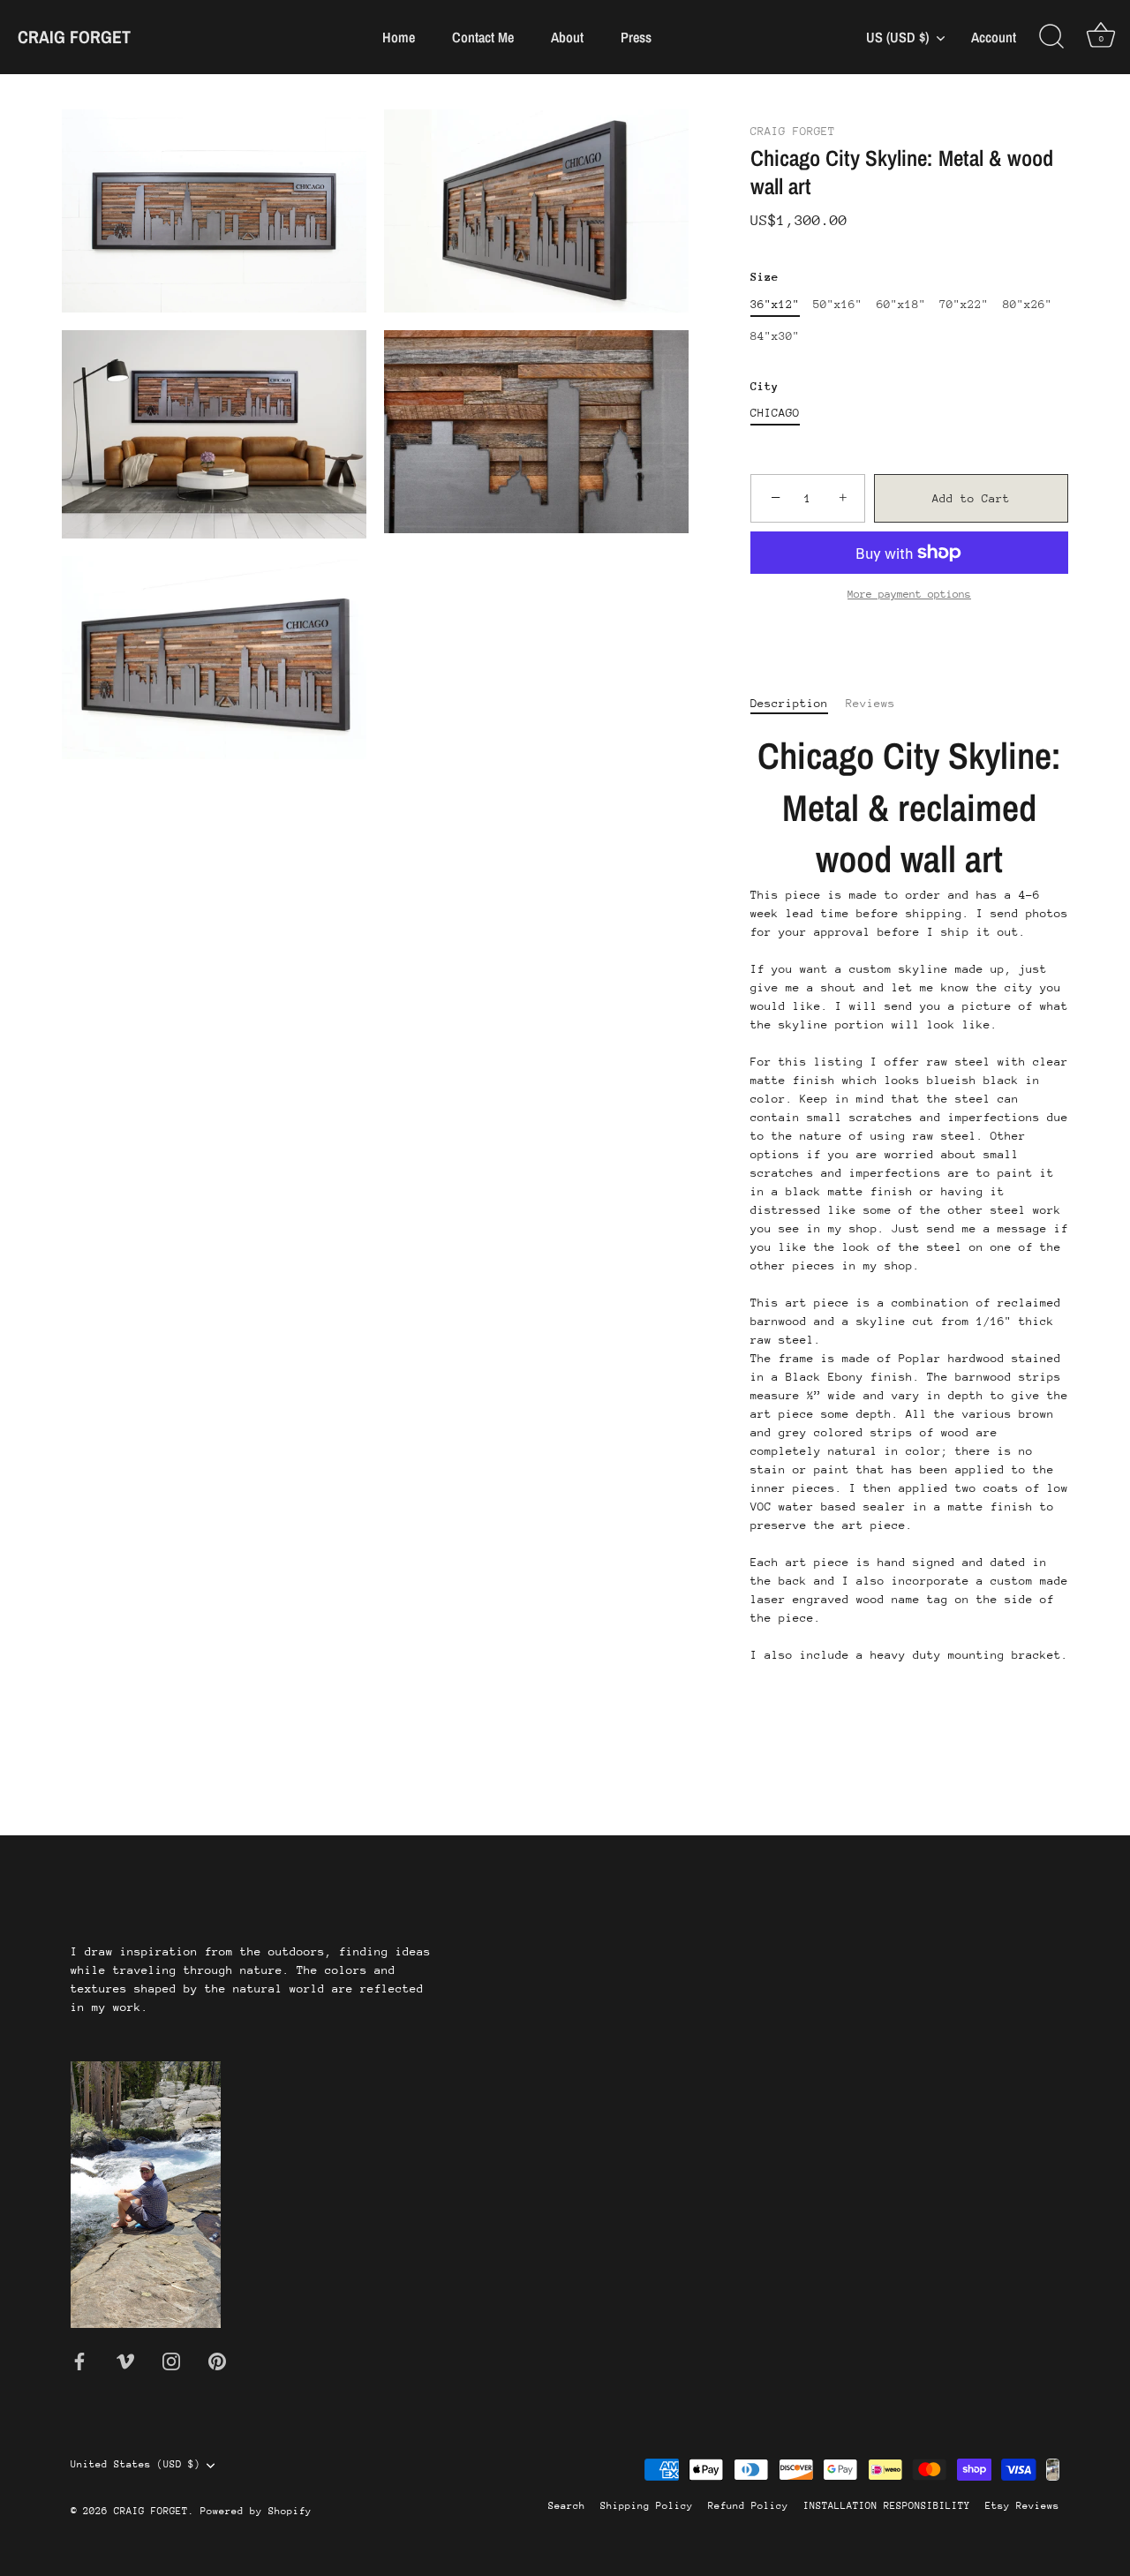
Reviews (870, 703)
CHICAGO (775, 413)
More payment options (909, 594)
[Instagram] (171, 2360)
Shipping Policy (647, 2506)
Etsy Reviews (1022, 2506)
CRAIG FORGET (74, 37)
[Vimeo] (125, 2360)
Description (789, 703)
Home (399, 37)
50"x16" (838, 304)
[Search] (1051, 37)
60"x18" (901, 304)
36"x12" (775, 304)
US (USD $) (897, 37)
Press (636, 37)
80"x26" (1028, 304)
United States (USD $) (136, 2464)
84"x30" (775, 336)
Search (567, 2506)
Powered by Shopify (256, 2511)
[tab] (798, 703)
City (765, 386)
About (567, 37)
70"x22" (964, 304)
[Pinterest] (217, 2360)
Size (765, 277)
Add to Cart (971, 498)
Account (994, 38)
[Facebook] (79, 2360)
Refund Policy (748, 2506)
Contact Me (483, 37)
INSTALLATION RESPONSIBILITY (887, 2506)
